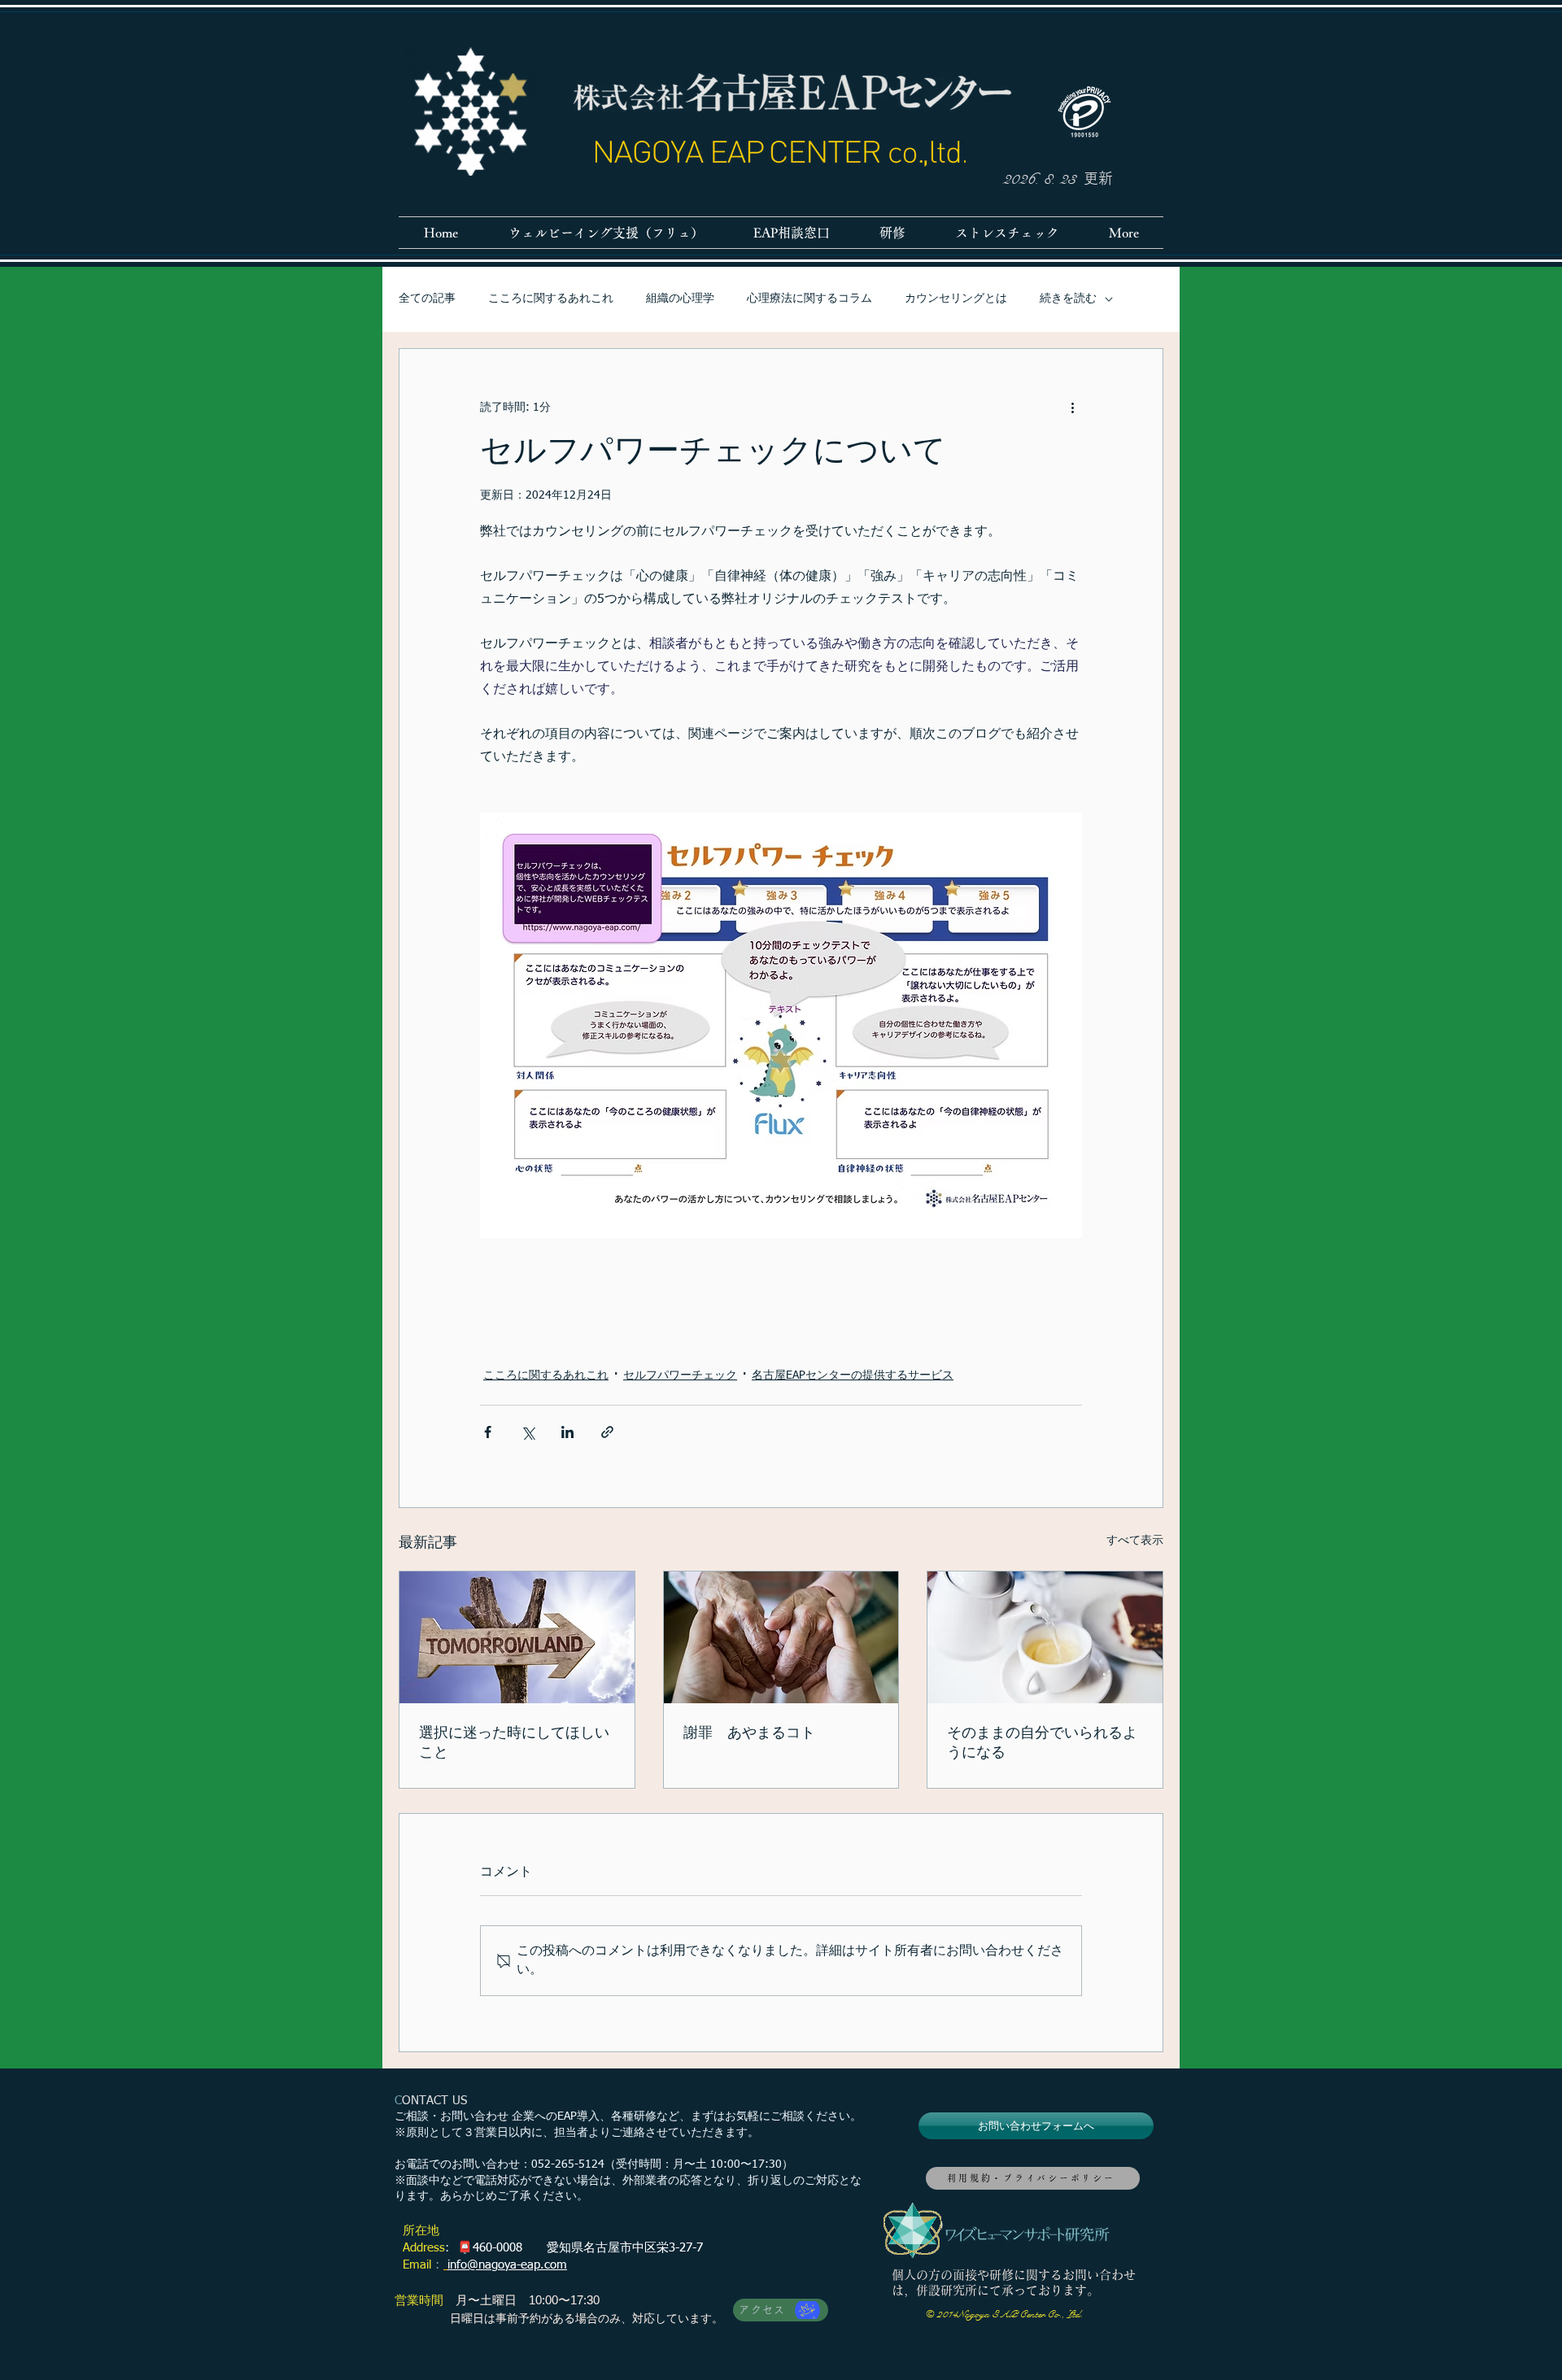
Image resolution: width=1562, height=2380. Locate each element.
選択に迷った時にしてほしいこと (514, 1743)
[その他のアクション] (1072, 408)
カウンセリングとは (956, 299)
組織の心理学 (680, 299)
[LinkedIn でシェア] (567, 1432)
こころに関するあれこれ (551, 299)
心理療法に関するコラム (809, 299)
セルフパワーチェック (680, 1375)
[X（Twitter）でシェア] (528, 1432)
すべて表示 (1135, 1541)
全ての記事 (427, 299)
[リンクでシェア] (607, 1432)
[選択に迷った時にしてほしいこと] (517, 1637)
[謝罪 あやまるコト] (781, 1637)
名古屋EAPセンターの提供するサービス (853, 1375)
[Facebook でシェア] (488, 1432)
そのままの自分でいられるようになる (1042, 1743)
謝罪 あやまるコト (749, 1733)
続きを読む (1068, 299)
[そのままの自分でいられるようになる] (1045, 1637)
